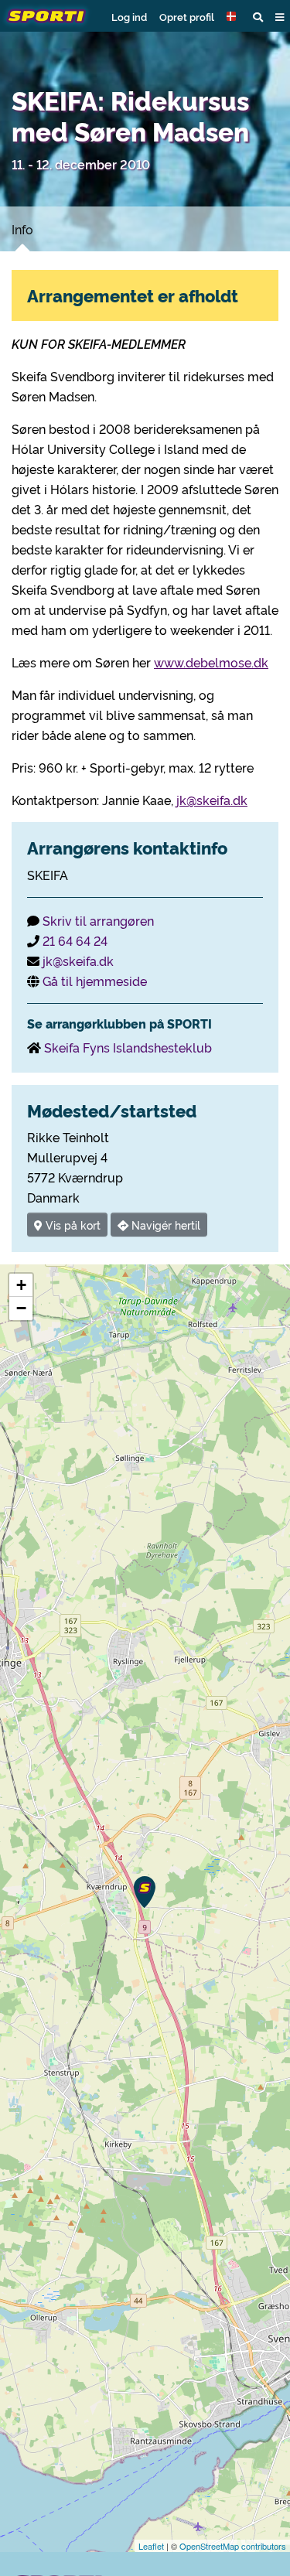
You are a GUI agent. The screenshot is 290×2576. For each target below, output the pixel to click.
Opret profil (187, 16)
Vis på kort (72, 1225)
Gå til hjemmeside (95, 981)
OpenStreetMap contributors (233, 2546)
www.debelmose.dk (211, 662)
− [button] (21, 1308)
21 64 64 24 (75, 940)
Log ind (129, 16)
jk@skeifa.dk (212, 800)
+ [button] (21, 1285)
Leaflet (151, 2546)
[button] (234, 16)
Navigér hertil (164, 1225)
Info (22, 229)
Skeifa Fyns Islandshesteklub (128, 1047)
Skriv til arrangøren (98, 920)
